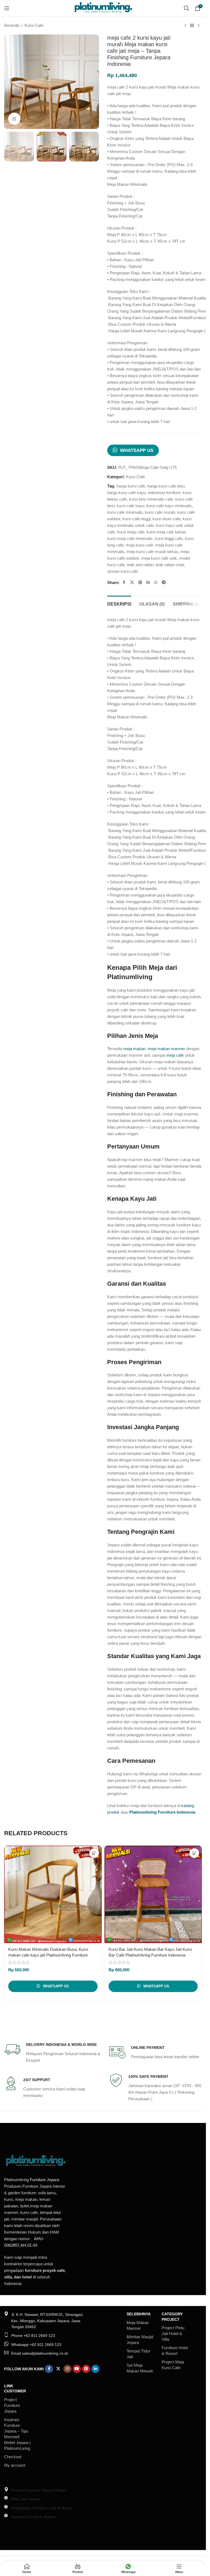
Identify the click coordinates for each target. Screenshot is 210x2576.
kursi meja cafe (131, 532)
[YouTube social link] (77, 2369)
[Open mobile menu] (7, 8)
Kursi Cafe (34, 25)
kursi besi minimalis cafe (151, 499)
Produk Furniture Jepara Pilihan (39, 2490)
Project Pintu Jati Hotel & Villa (173, 2333)
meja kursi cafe (139, 545)
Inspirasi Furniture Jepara (33, 2517)
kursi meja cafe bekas (166, 532)
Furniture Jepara (44, 2180)
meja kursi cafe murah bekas (152, 552)
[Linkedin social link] (148, 582)
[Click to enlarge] (14, 119)
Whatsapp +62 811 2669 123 (36, 2345)
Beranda (12, 25)
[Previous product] (185, 26)
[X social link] (132, 582)
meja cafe (175, 1055)
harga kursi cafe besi (166, 486)
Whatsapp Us (137, 450)
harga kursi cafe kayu (126, 493)
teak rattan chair (170, 565)
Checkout (13, 2457)
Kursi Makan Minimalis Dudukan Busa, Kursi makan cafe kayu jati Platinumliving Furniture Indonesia (48, 1955)
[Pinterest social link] (140, 582)
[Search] (186, 8)
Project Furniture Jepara (12, 2405)
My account (15, 2465)
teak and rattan (140, 565)
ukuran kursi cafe (123, 571)
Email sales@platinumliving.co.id (39, 2353)
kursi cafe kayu (130, 506)
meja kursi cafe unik (159, 558)
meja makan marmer (166, 1049)
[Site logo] (103, 8)
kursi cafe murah (160, 512)
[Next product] (199, 26)
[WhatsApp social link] (156, 582)
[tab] (119, 603)
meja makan (134, 1049)
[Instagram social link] (68, 2369)
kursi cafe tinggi (136, 519)
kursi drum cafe (167, 519)
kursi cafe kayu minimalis (169, 506)
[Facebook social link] (124, 582)
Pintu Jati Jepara (25, 2499)
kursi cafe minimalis (125, 512)
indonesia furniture (164, 493)
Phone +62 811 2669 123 (33, 2336)
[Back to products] (192, 26)
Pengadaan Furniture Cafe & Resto (41, 2508)
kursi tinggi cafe (169, 538)
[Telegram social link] (164, 582)
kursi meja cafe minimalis (130, 538)
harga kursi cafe (131, 486)
